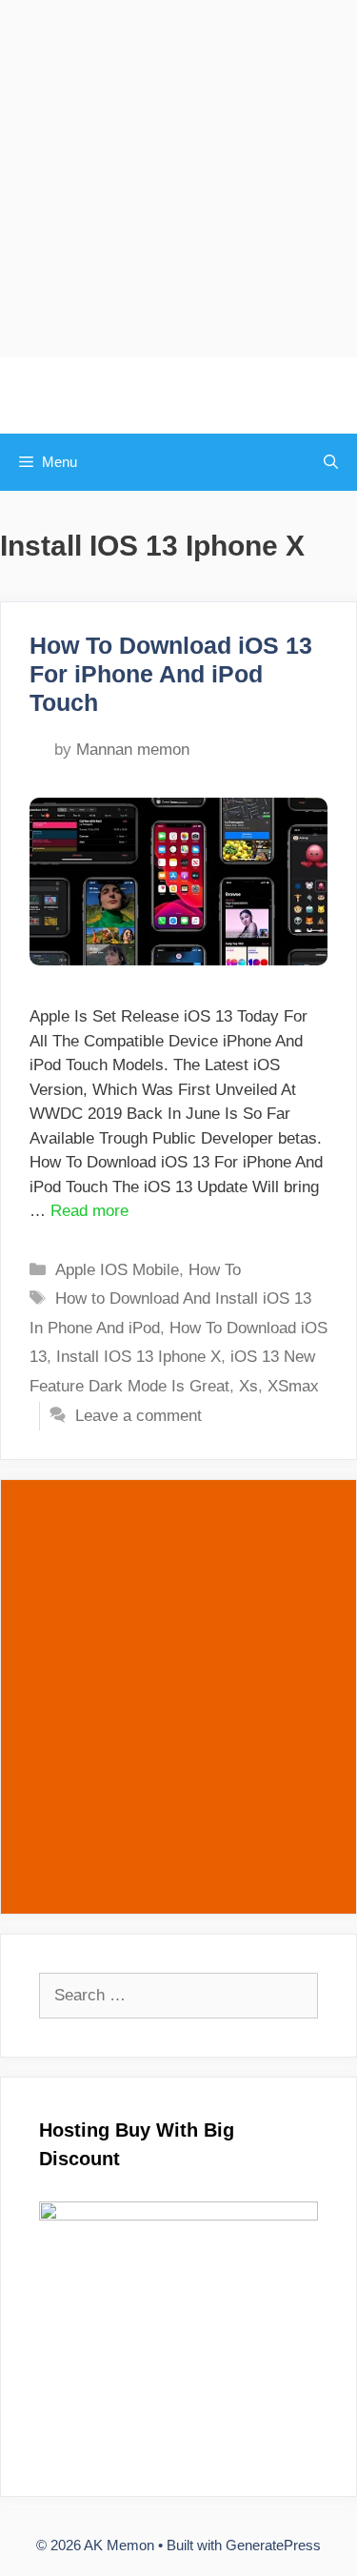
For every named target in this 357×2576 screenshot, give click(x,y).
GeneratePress (273, 2545)
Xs (248, 1386)
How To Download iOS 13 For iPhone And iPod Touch (171, 674)
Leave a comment (139, 1416)
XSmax (293, 1386)
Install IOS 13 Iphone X (139, 1357)
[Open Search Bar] (331, 462)
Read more (89, 1211)
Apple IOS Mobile (117, 1270)
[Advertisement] (178, 179)
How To (215, 1270)
